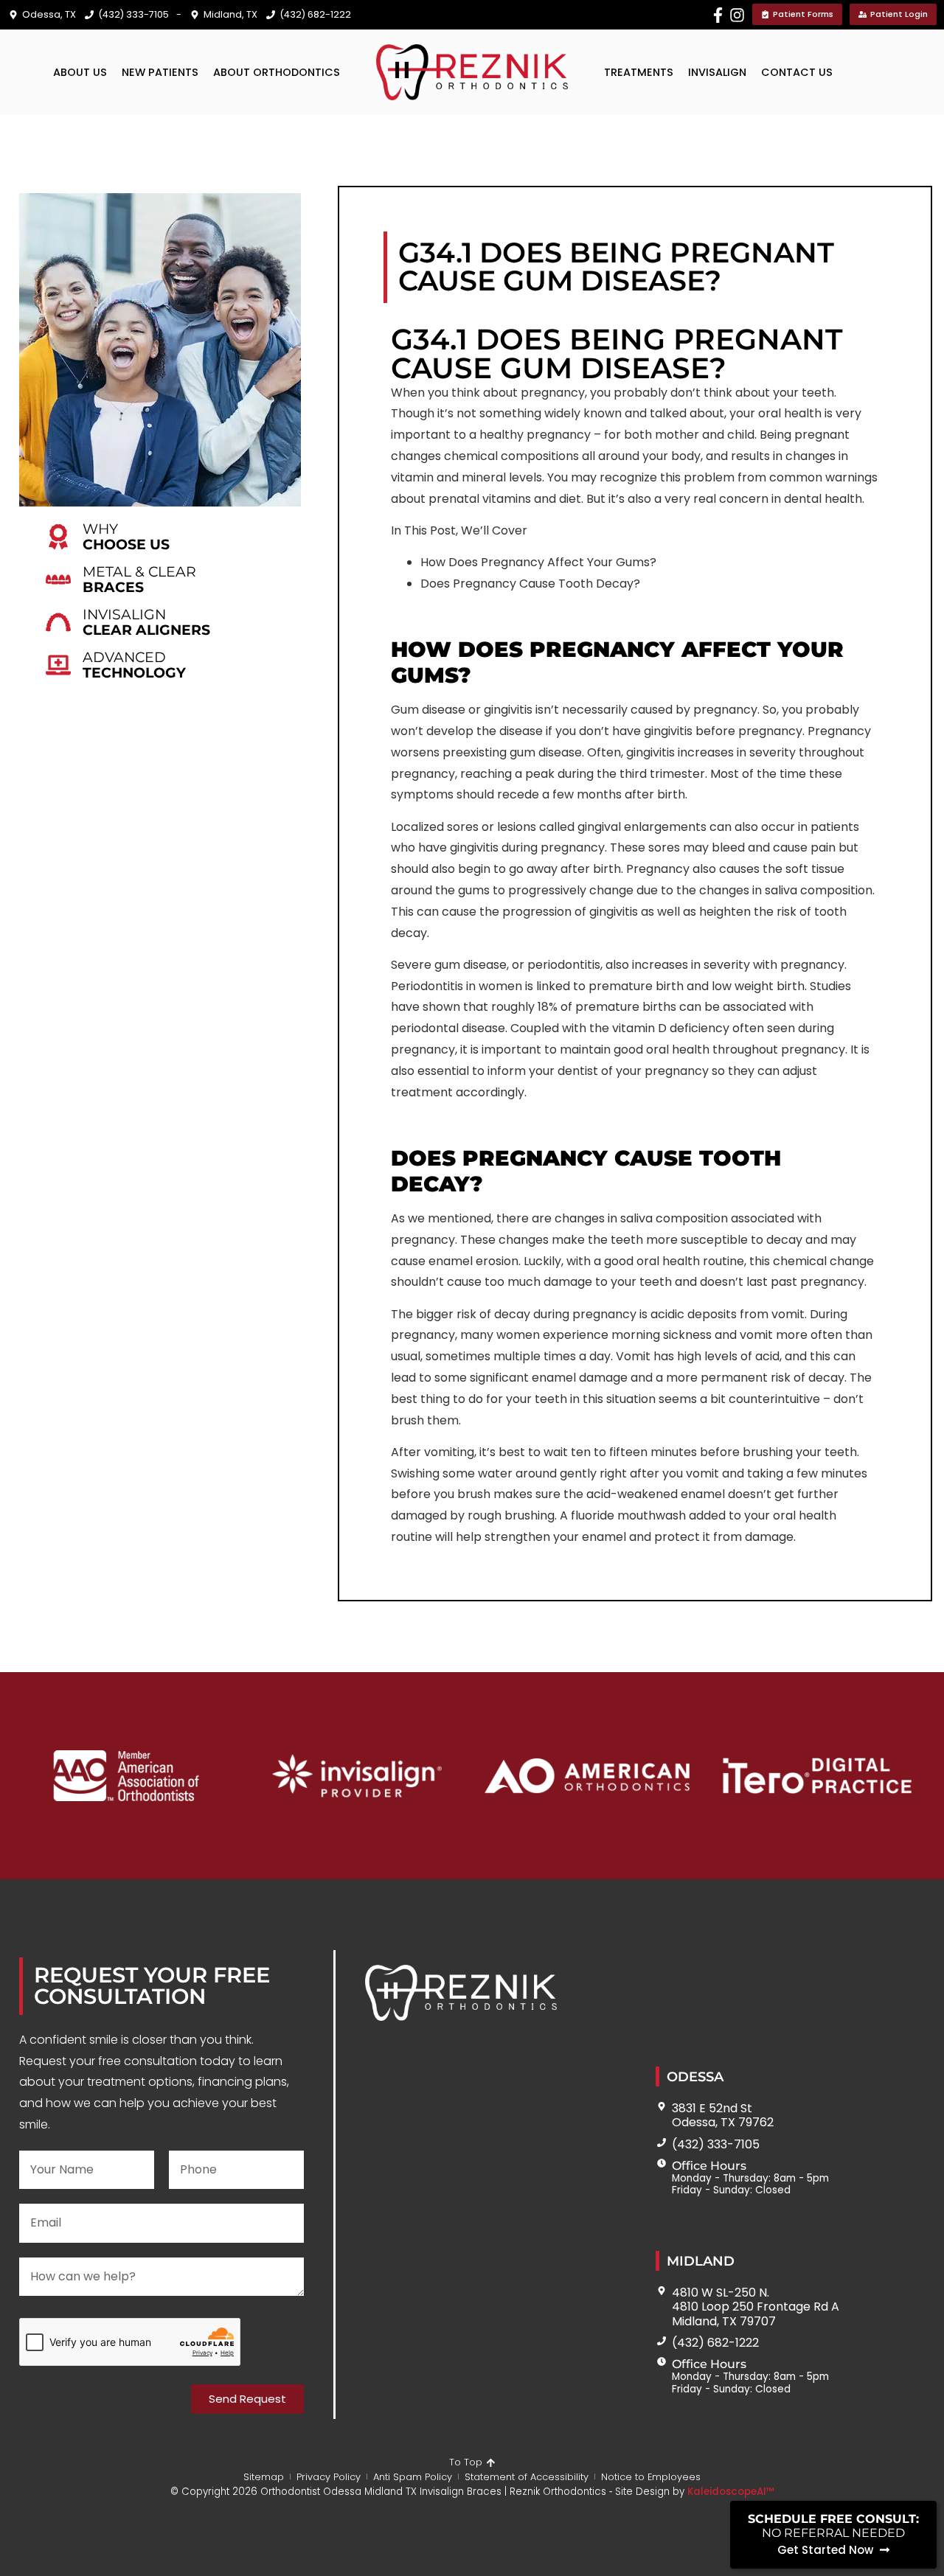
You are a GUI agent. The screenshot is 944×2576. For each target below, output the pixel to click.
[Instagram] (737, 15)
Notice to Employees (651, 2477)
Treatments (639, 72)
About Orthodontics (277, 72)
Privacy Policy (329, 2477)
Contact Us (797, 72)
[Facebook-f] (718, 15)
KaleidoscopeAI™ (731, 2492)
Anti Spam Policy (413, 2477)
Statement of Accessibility (527, 2477)
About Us (80, 72)
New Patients (160, 72)
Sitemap (264, 2477)
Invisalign (717, 72)
